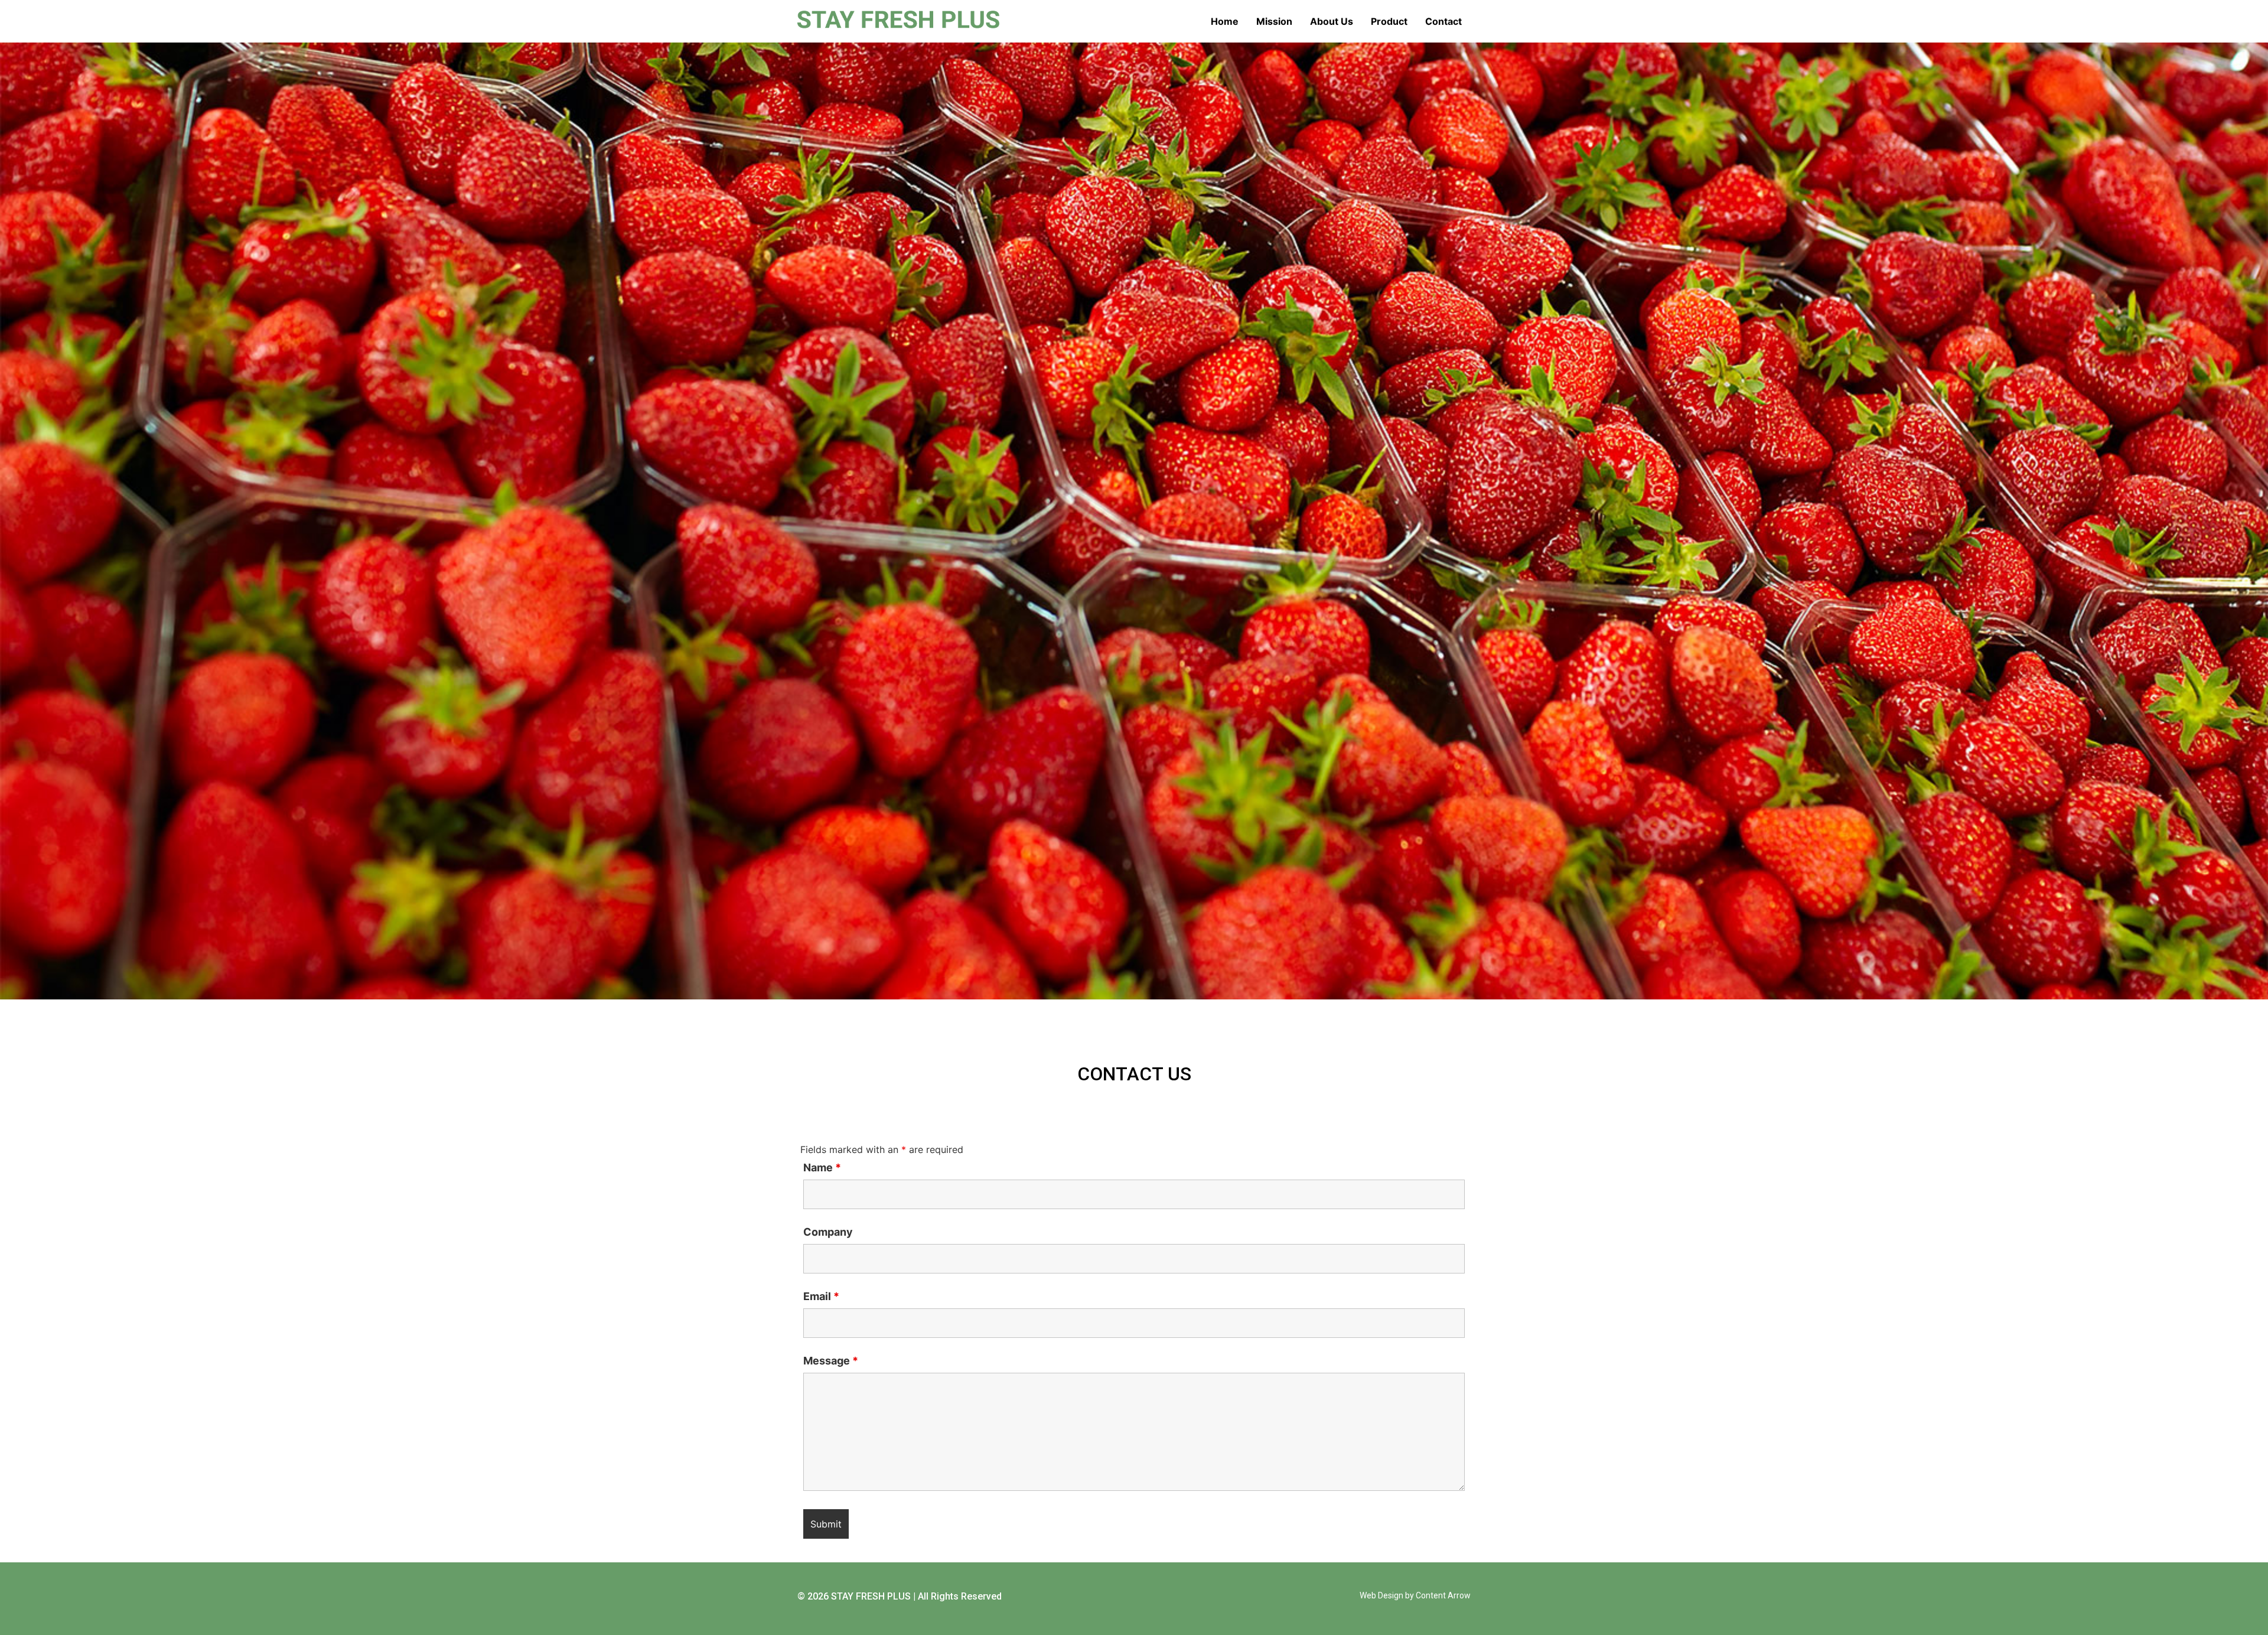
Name (822, 1168)
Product (1389, 21)
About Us (1332, 21)
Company (828, 1232)
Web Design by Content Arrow (1415, 1595)
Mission (1274, 21)
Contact (1443, 21)
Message (831, 1361)
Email (821, 1297)
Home (1225, 21)
